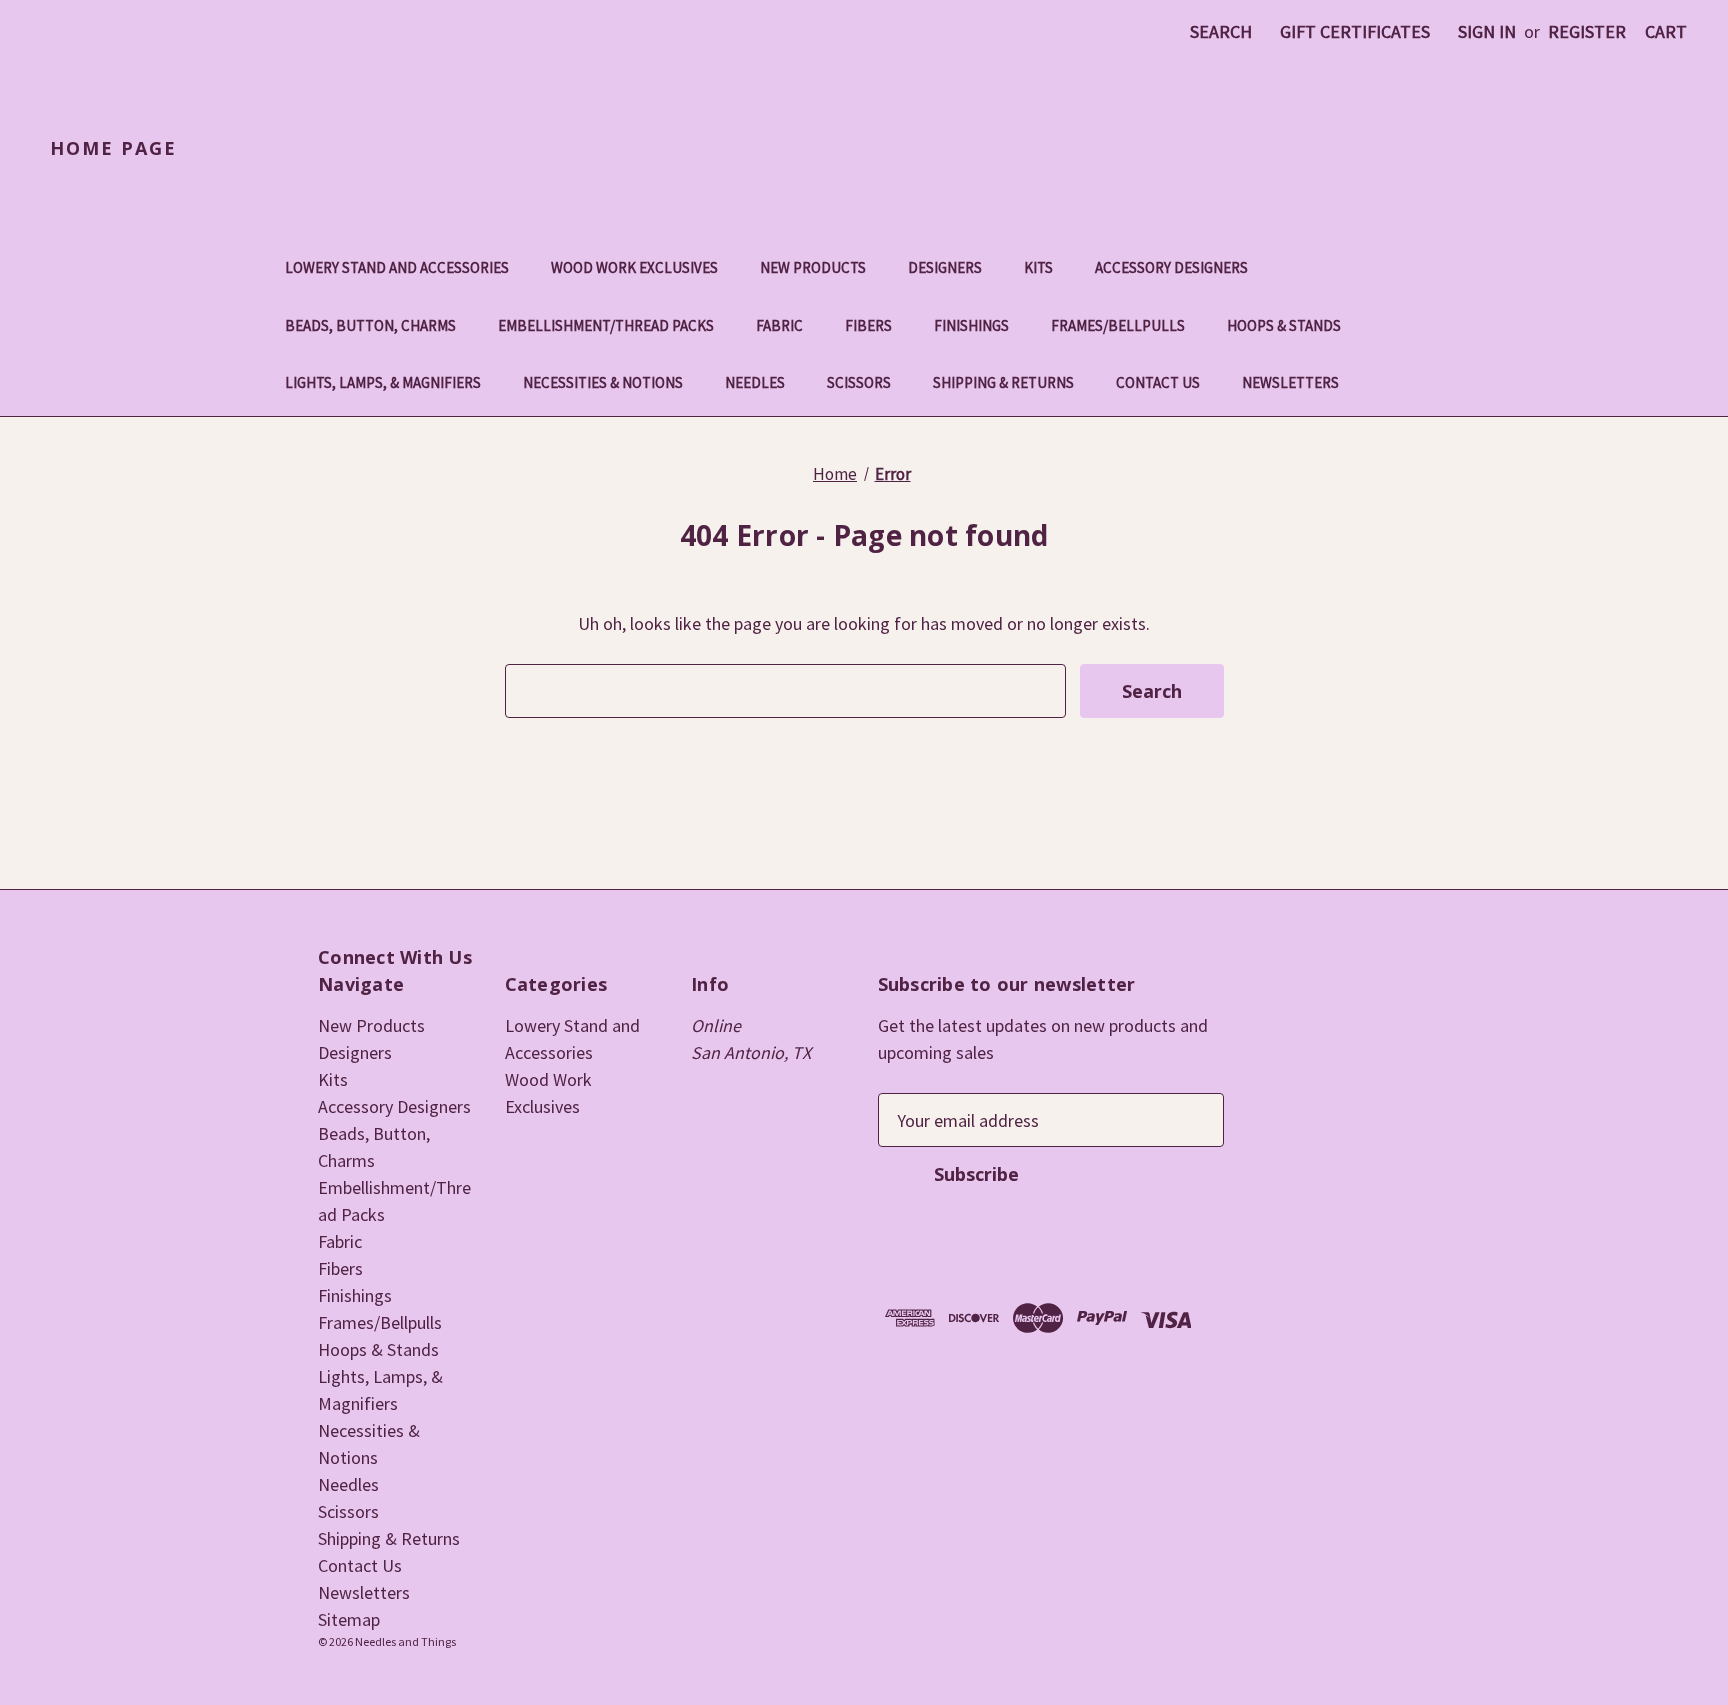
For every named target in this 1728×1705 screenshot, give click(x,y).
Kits (1038, 267)
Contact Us (1158, 382)
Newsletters (1290, 382)
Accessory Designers (1171, 267)
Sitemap (349, 1619)
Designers (945, 267)
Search (1221, 31)
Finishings (971, 325)
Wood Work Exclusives (634, 267)
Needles (755, 382)
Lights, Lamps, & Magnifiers (383, 382)
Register (1587, 31)
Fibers (868, 325)
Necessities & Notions (603, 382)
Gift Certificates (1355, 31)
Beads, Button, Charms (370, 325)
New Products (813, 267)
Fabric (779, 325)
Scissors (859, 382)
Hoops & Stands (1284, 325)
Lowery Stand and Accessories (397, 267)
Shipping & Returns (1003, 382)
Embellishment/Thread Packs (606, 325)
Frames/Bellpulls (1118, 325)
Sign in (1487, 31)
